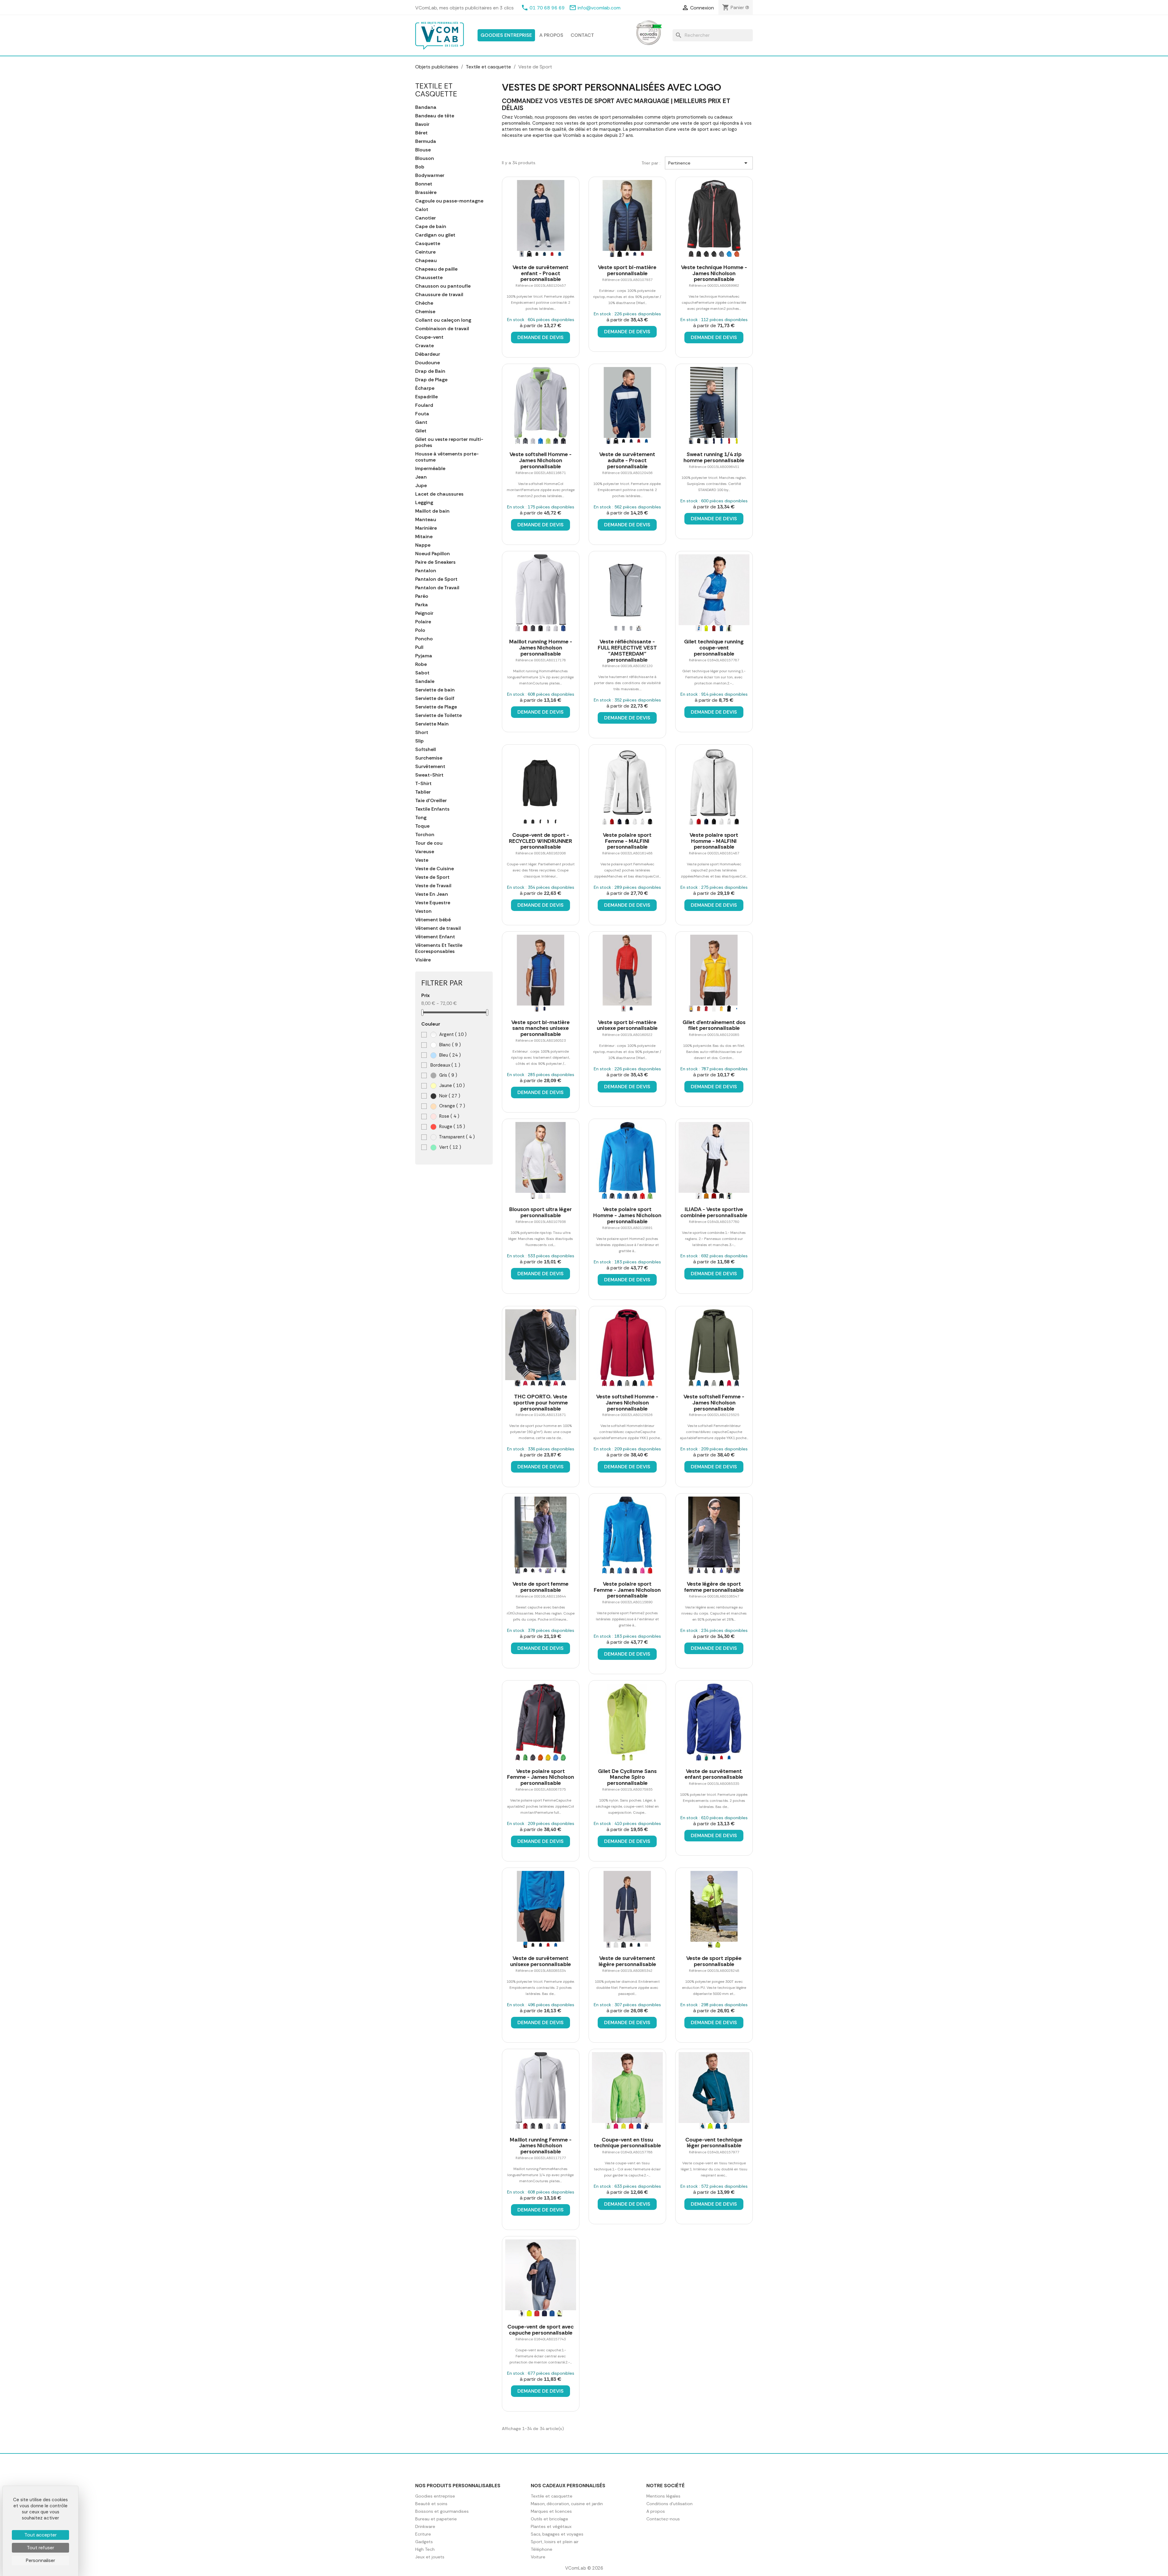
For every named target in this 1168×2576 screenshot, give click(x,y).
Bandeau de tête (435, 116)
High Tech (425, 2549)
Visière (423, 960)
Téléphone (542, 2549)
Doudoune (428, 363)
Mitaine (424, 537)
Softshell (426, 750)
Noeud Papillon (433, 554)
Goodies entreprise (506, 35)
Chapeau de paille (436, 269)
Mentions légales (663, 2496)
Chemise (425, 312)
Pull (419, 647)
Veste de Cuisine (435, 869)
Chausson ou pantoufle (443, 286)
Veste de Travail (433, 886)
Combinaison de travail (442, 329)
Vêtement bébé (433, 920)
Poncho (424, 639)
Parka (422, 605)
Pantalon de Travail (437, 588)
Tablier (423, 792)
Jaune (451, 1085)
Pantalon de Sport (436, 579)
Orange (452, 1106)
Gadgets (424, 2542)
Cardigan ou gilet (435, 235)
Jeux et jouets (430, 2557)
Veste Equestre (433, 903)
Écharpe (425, 388)
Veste (422, 860)
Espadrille (426, 397)
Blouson (425, 158)
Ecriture (423, 2534)
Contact (582, 35)
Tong (421, 818)
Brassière (426, 192)
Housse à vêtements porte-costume (447, 457)
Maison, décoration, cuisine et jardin (567, 2504)
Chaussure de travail (439, 295)
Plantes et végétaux (551, 2526)
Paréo (422, 596)
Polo (420, 630)
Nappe (423, 545)
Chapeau (426, 261)
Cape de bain (431, 227)
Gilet (421, 431)
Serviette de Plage (436, 707)
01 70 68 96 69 (547, 8)
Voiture (538, 2557)
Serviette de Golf (435, 698)
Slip (419, 741)
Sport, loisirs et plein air (555, 2542)
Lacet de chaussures (439, 494)
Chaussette (429, 278)
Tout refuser (40, 2548)
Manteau (426, 520)
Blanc (449, 1045)
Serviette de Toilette (438, 715)
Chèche (424, 303)
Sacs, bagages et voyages (557, 2534)
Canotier (426, 218)
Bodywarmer (430, 175)
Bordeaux (445, 1065)
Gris (448, 1075)
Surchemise (429, 758)
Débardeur (428, 354)
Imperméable (430, 469)
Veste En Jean (432, 894)
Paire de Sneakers (435, 562)
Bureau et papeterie (436, 2519)
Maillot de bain (432, 511)
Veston (423, 911)
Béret (421, 133)
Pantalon (426, 571)
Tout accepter (40, 2535)
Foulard (424, 405)
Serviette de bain (435, 690)
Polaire (423, 622)
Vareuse (425, 852)
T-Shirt (423, 784)
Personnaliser (40, 2560)
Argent (452, 1034)
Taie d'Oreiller (431, 801)
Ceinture (425, 252)
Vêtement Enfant (435, 937)
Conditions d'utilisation (669, 2504)
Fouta (422, 414)
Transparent (456, 1137)
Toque (422, 826)
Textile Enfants (432, 809)
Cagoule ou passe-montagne (449, 201)
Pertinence (709, 163)
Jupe (421, 486)
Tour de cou (429, 843)
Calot (422, 209)
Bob (420, 167)
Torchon (425, 835)
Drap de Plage (431, 380)
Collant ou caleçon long (443, 320)
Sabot (422, 673)
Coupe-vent (429, 337)
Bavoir (422, 124)
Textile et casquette (436, 90)
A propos (551, 35)
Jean (421, 477)
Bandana (426, 107)
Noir (449, 1096)
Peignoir (424, 613)
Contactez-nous (663, 2519)
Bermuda (426, 141)
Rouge (452, 1127)
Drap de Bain (430, 371)
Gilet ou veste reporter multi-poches (449, 442)
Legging (424, 503)
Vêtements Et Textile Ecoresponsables (439, 948)
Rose (449, 1116)
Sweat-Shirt (429, 775)
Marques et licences (551, 2511)
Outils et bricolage (549, 2519)
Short (422, 732)
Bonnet (424, 184)
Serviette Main (432, 724)
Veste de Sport (432, 877)
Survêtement (430, 767)
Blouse (423, 150)
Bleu (449, 1055)
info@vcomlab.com (599, 8)
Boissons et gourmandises (442, 2511)
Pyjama (424, 656)
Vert (450, 1147)
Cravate (424, 346)
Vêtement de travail (438, 928)
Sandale (425, 681)
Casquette (428, 244)
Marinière (426, 528)
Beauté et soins (431, 2504)
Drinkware (425, 2526)
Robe (421, 664)
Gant (421, 422)
